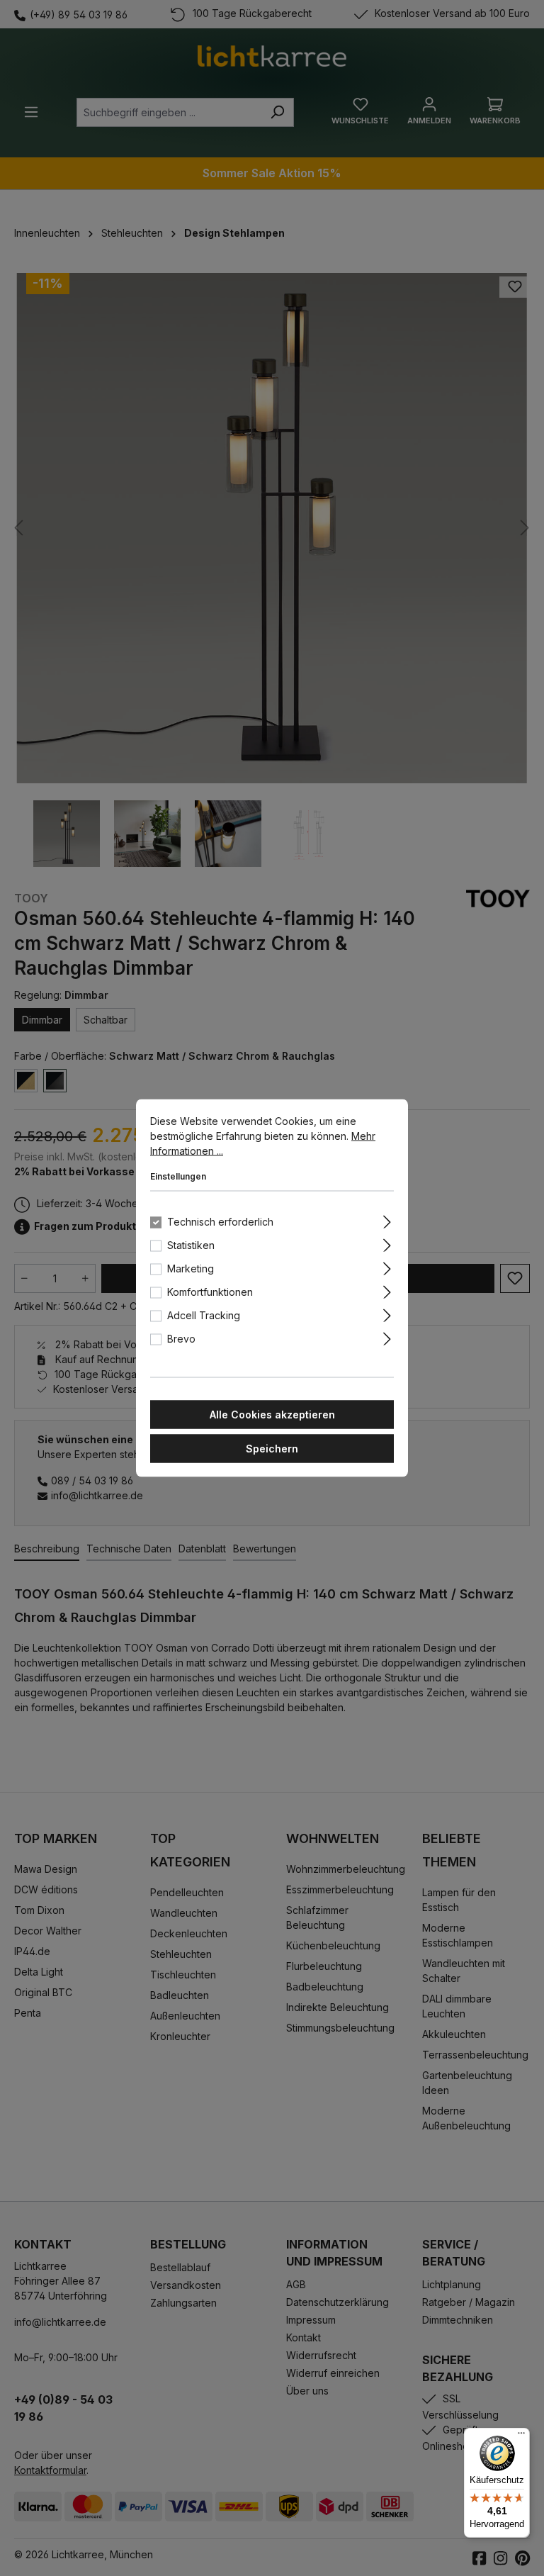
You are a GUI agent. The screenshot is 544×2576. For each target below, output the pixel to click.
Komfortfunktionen (210, 1292)
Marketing (191, 1269)
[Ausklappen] (387, 1220)
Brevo (181, 1339)
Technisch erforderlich (220, 1222)
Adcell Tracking (204, 1315)
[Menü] (521, 2436)
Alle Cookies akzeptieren (272, 1415)
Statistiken (191, 1245)
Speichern (272, 1449)
